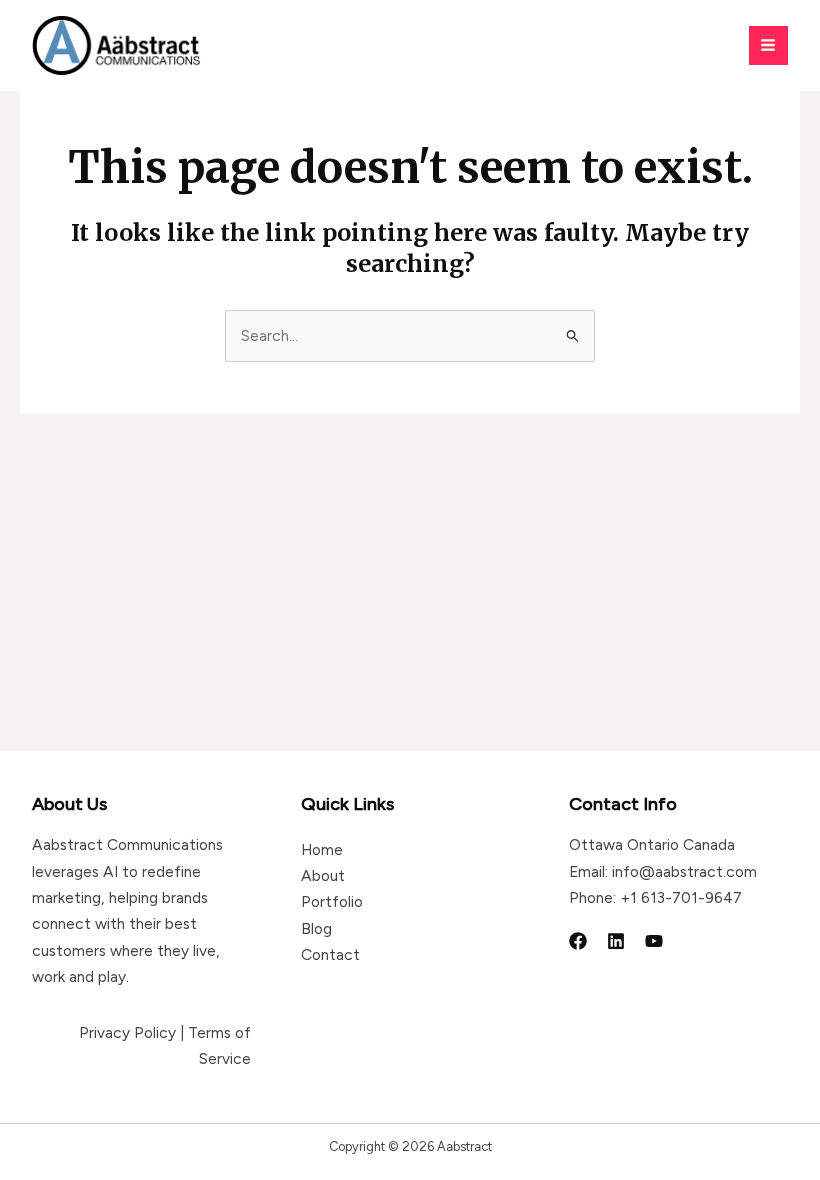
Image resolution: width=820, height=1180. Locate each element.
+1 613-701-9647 (681, 897)
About (323, 875)
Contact (330, 954)
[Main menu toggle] (768, 45)
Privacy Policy (127, 1032)
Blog (316, 928)
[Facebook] (578, 941)
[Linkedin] (616, 941)
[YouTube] (654, 941)
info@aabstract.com (684, 871)
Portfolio (332, 901)
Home (322, 849)
